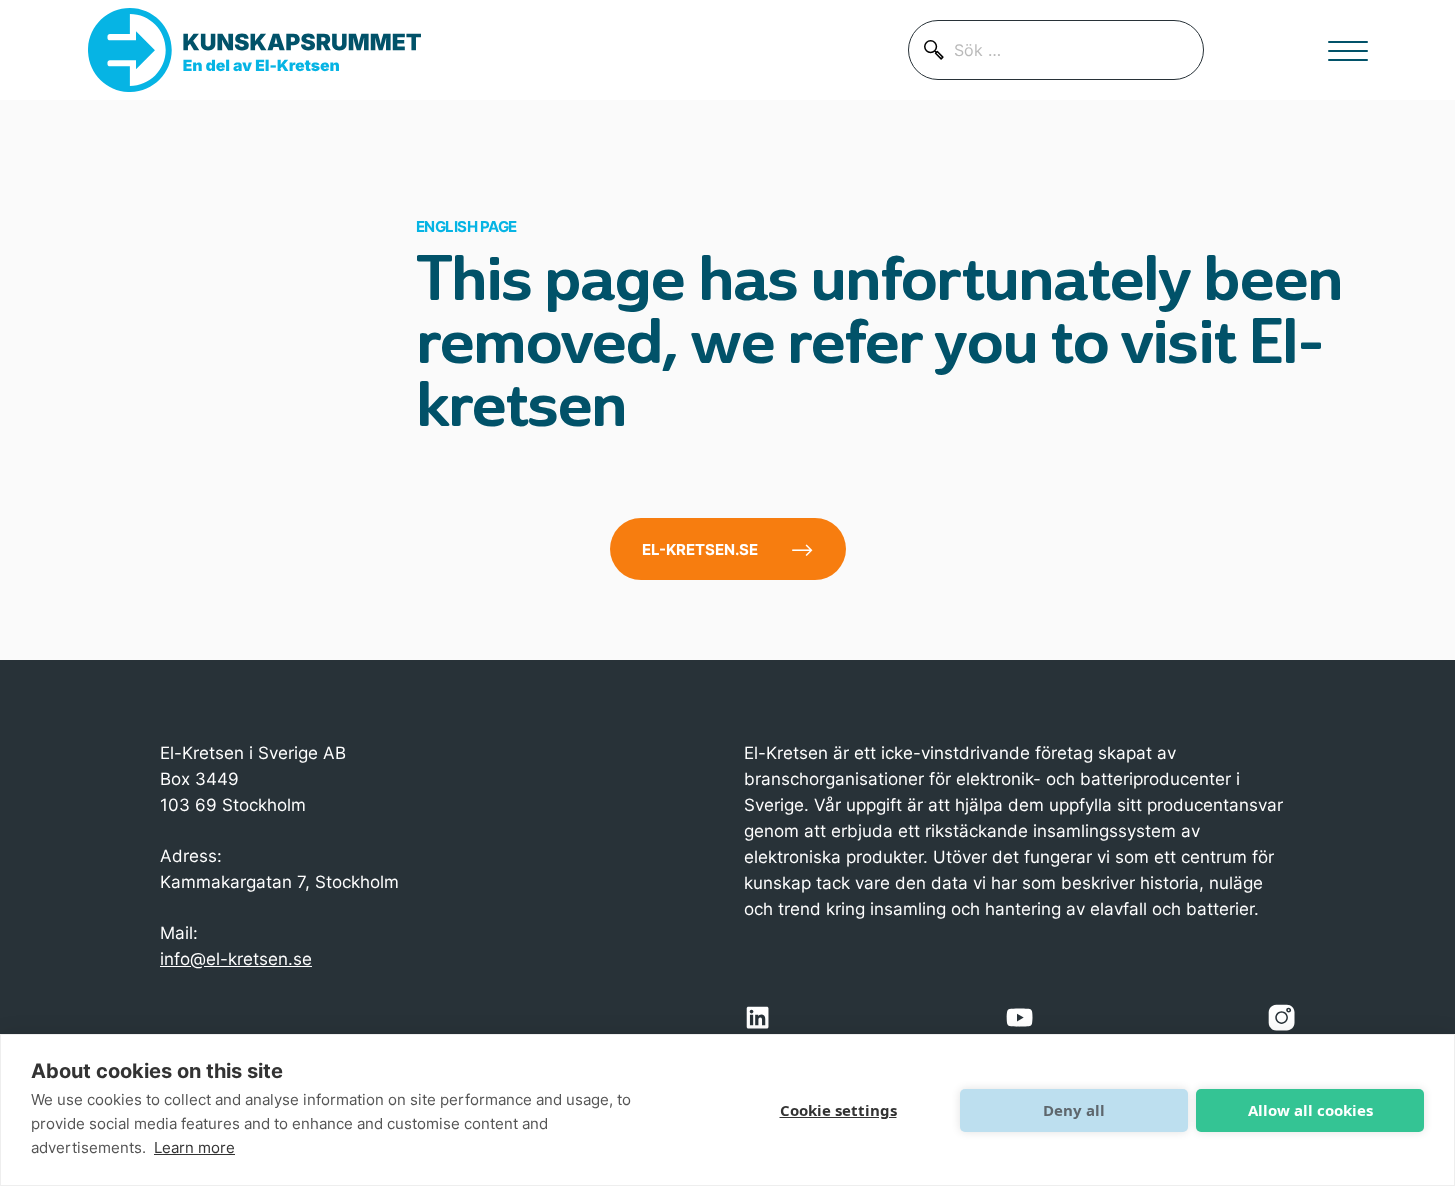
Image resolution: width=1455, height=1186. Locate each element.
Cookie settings (838, 1110)
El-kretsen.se (700, 549)
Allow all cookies (1310, 1110)
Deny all (1074, 1110)
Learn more (194, 1147)
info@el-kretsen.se (236, 958)
